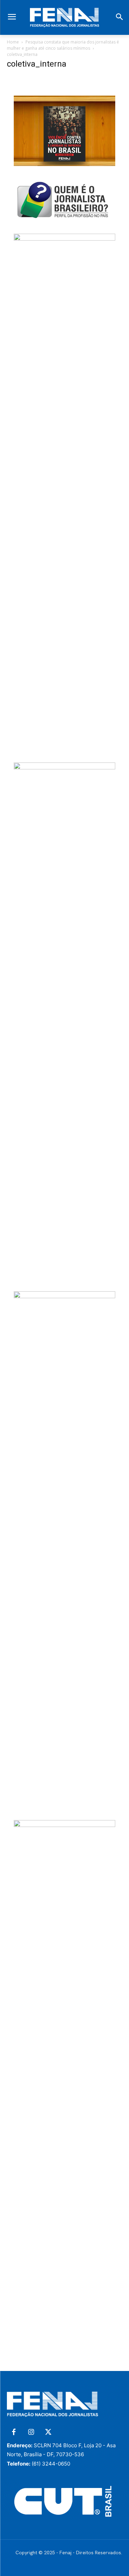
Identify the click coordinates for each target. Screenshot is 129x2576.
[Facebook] (14, 2432)
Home (13, 42)
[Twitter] (48, 2432)
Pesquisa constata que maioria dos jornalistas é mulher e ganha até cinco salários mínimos (63, 45)
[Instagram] (31, 2432)
